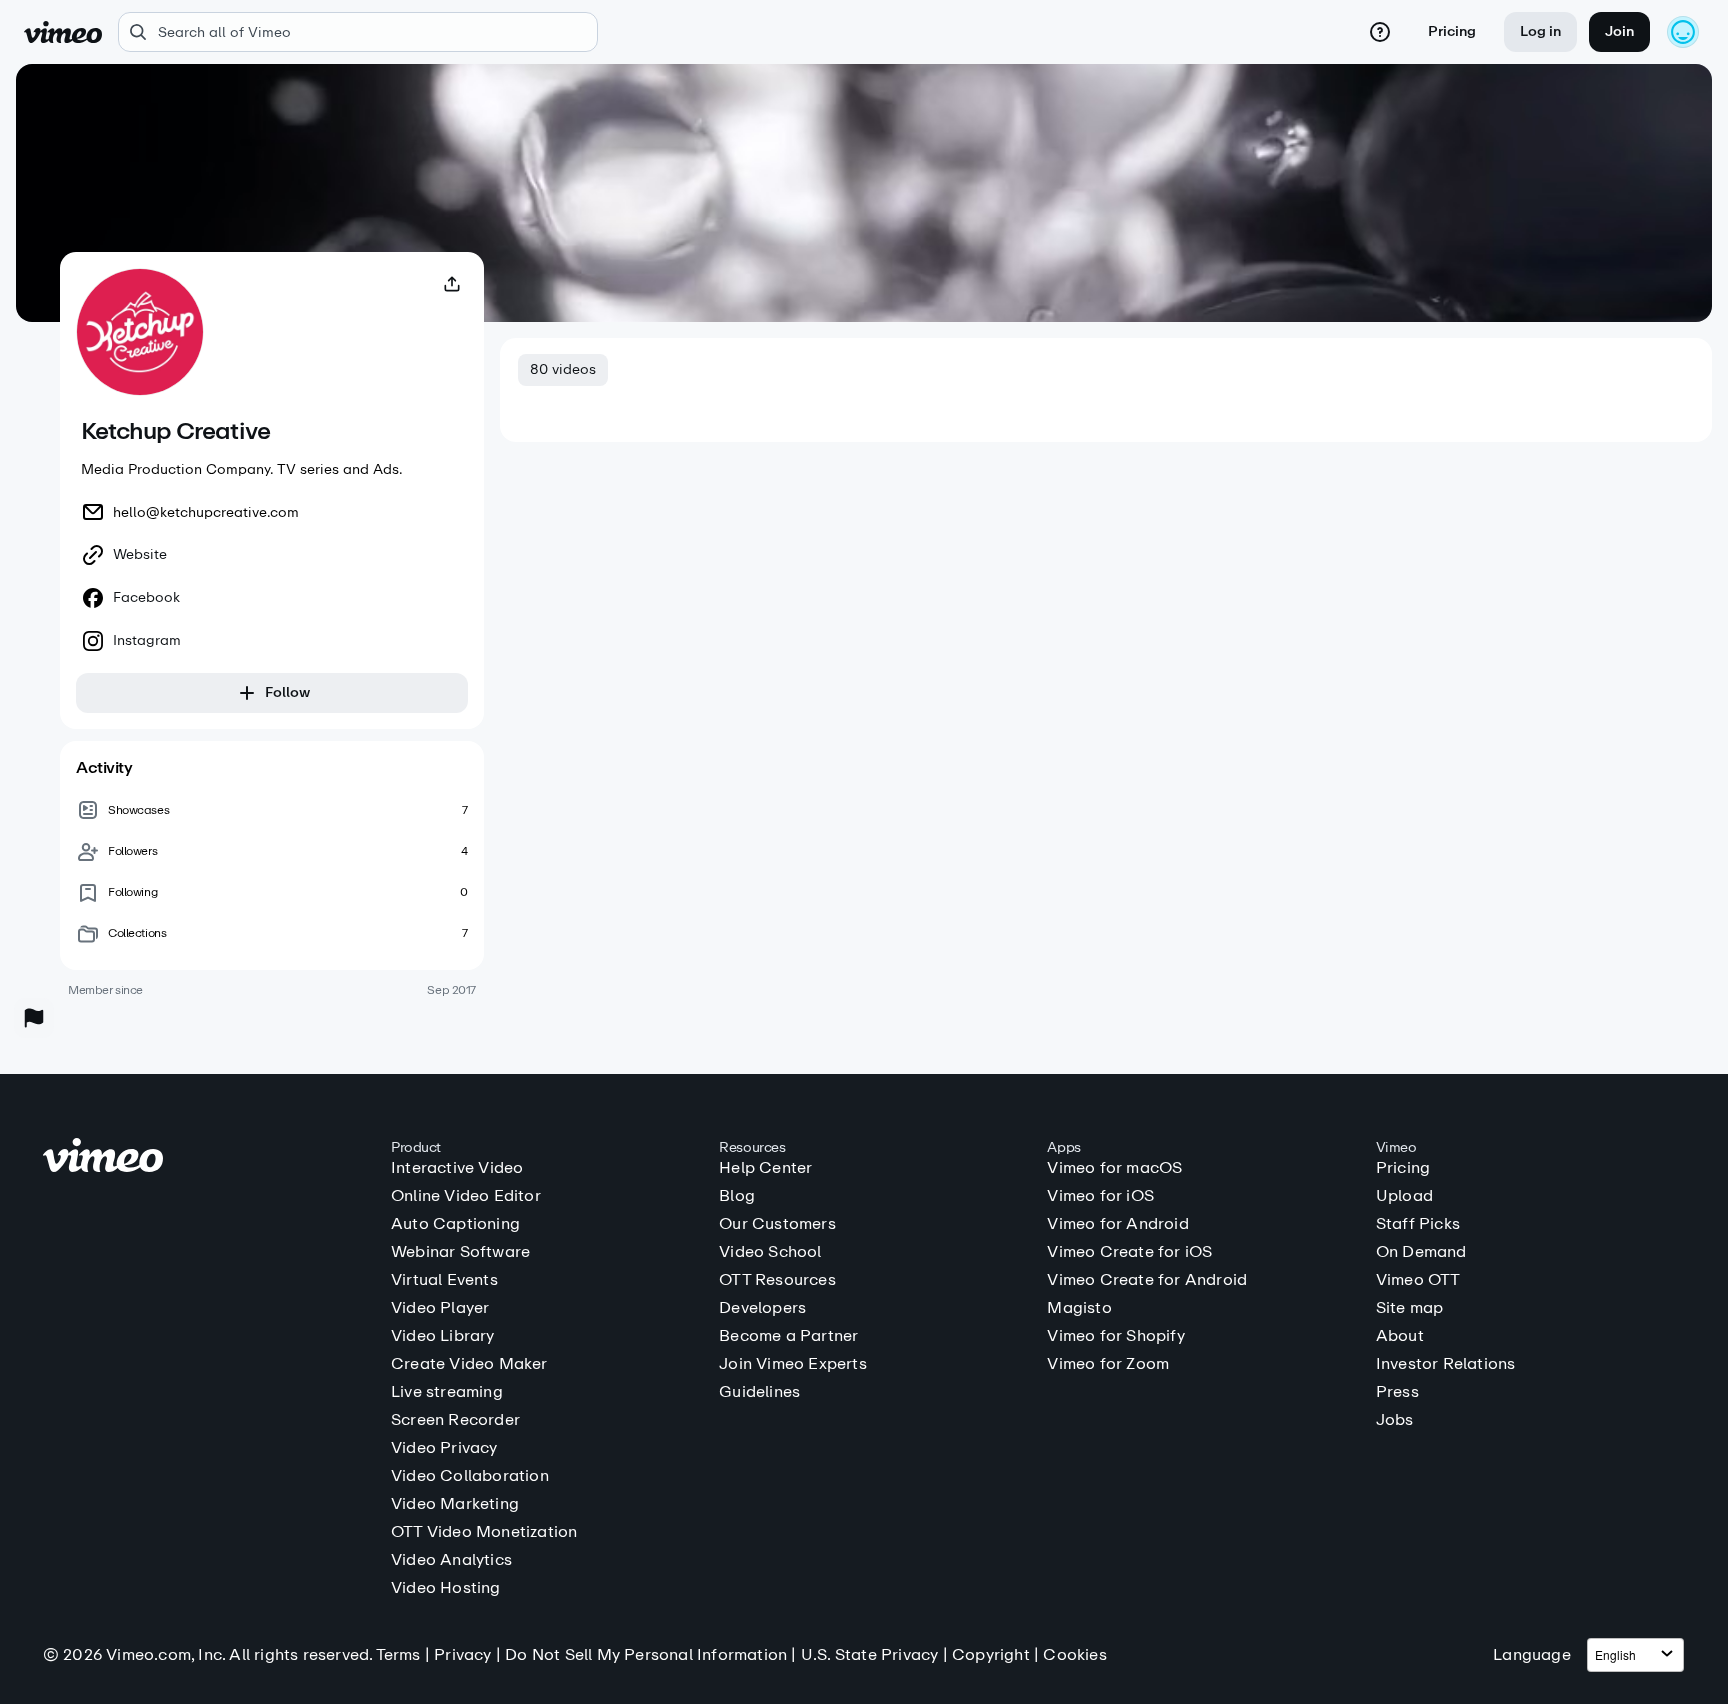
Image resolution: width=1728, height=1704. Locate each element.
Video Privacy (444, 1448)
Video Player (440, 1308)
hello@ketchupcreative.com (206, 512)
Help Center (765, 1168)
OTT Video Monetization (484, 1532)
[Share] (452, 284)
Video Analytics (451, 1560)
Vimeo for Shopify (1115, 1336)
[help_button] (1380, 32)
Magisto (1079, 1308)
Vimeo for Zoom (1108, 1364)
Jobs (1395, 1420)
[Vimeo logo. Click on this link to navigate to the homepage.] (207, 1158)
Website (140, 555)
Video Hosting (446, 1588)
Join (1619, 31)
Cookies (1074, 1654)
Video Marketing (455, 1504)
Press (1397, 1392)
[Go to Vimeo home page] (63, 32)
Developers (762, 1308)
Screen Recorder (455, 1420)
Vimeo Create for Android (1147, 1280)
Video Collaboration (470, 1476)
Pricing (1452, 31)
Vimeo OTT (1418, 1280)
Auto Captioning (455, 1224)
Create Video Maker (469, 1364)
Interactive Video (457, 1168)
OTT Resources (777, 1280)
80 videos (563, 369)
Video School (770, 1252)
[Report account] (34, 1018)
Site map (1410, 1308)
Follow (287, 692)
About (1400, 1336)
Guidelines (759, 1392)
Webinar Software (460, 1252)
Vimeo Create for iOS (1129, 1252)
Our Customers (777, 1224)
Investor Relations (1446, 1364)
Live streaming (447, 1392)
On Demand (1421, 1252)
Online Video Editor (466, 1196)
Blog (737, 1196)
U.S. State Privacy (870, 1654)
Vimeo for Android (1117, 1224)
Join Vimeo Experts (793, 1364)
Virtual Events (444, 1280)
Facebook (146, 598)
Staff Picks (1418, 1224)
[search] (358, 32)
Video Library (443, 1336)
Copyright (991, 1654)
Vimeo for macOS (1114, 1168)
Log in (1540, 31)
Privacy (462, 1654)
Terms (398, 1654)
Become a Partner (788, 1336)
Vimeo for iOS (1100, 1196)
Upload (1404, 1196)
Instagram (147, 641)
